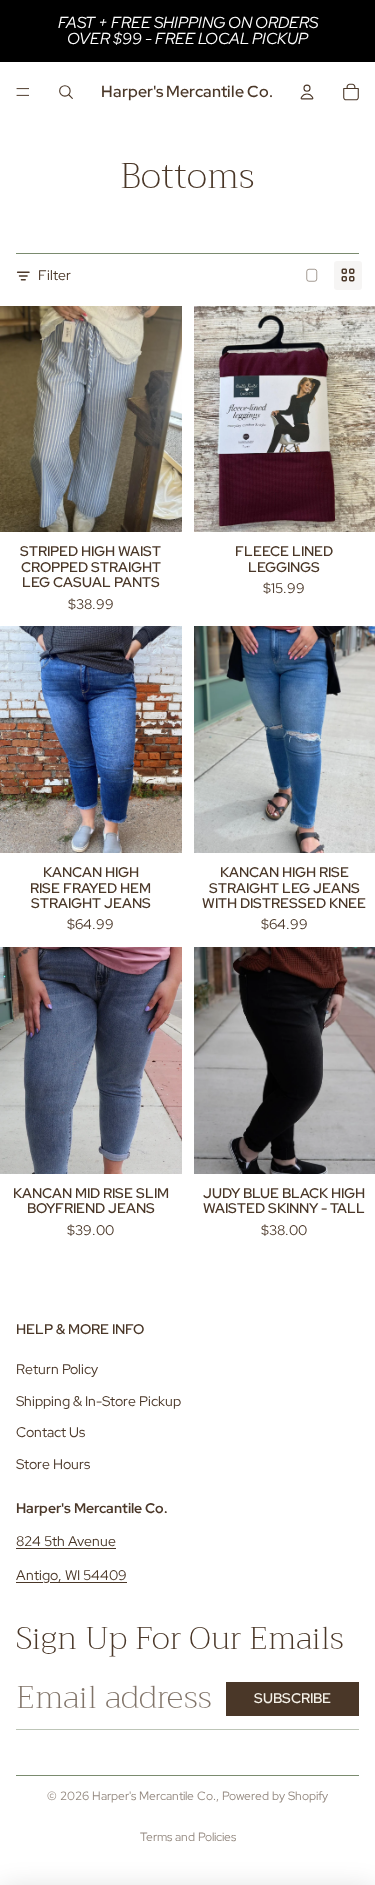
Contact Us (50, 1433)
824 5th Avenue (66, 1541)
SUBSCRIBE (292, 1698)
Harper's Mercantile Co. (154, 1796)
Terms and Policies (188, 1837)
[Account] (307, 92)
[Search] (66, 92)
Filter (54, 275)
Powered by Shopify (275, 1796)
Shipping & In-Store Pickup (98, 1401)
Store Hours (53, 1464)
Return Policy (57, 1369)
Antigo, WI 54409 (71, 1575)
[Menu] (23, 92)
